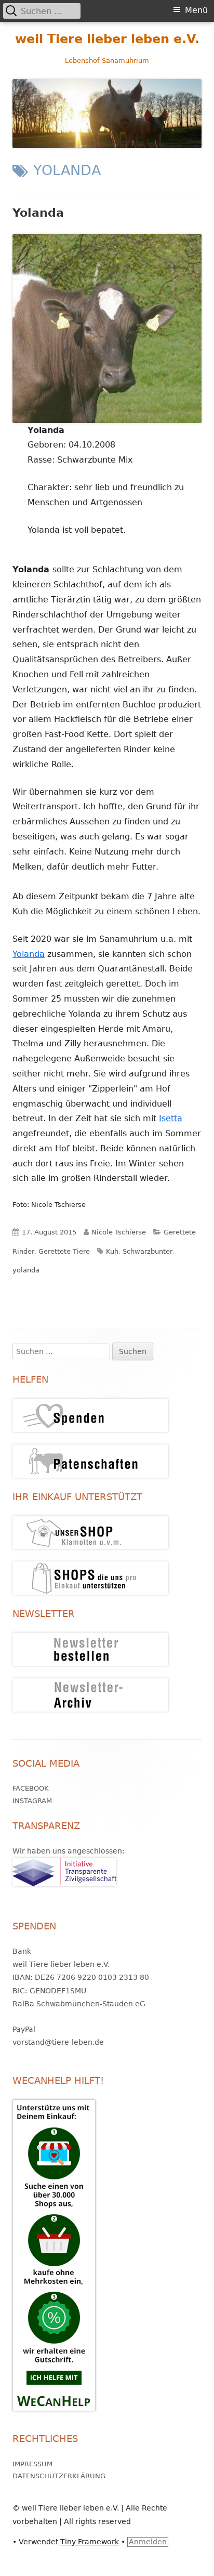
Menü (196, 10)
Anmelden (148, 2542)
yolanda (26, 1270)
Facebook (31, 1788)
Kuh (112, 1251)
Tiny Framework (90, 2542)
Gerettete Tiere (64, 1251)
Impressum (32, 2464)
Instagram (32, 1801)
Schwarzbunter (148, 1251)
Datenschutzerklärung (59, 2476)
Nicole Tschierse (119, 1232)
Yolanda (38, 213)
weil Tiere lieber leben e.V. (107, 39)
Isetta (171, 1118)
